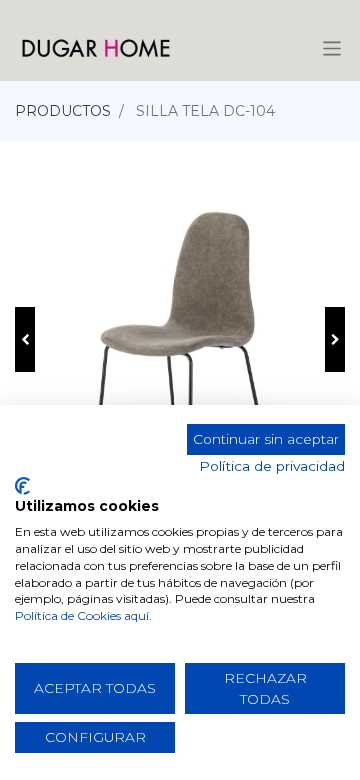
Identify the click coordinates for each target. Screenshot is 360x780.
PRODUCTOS (63, 111)
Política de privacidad (272, 466)
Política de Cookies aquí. (83, 615)
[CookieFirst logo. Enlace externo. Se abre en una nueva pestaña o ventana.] (22, 486)
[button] (25, 339)
